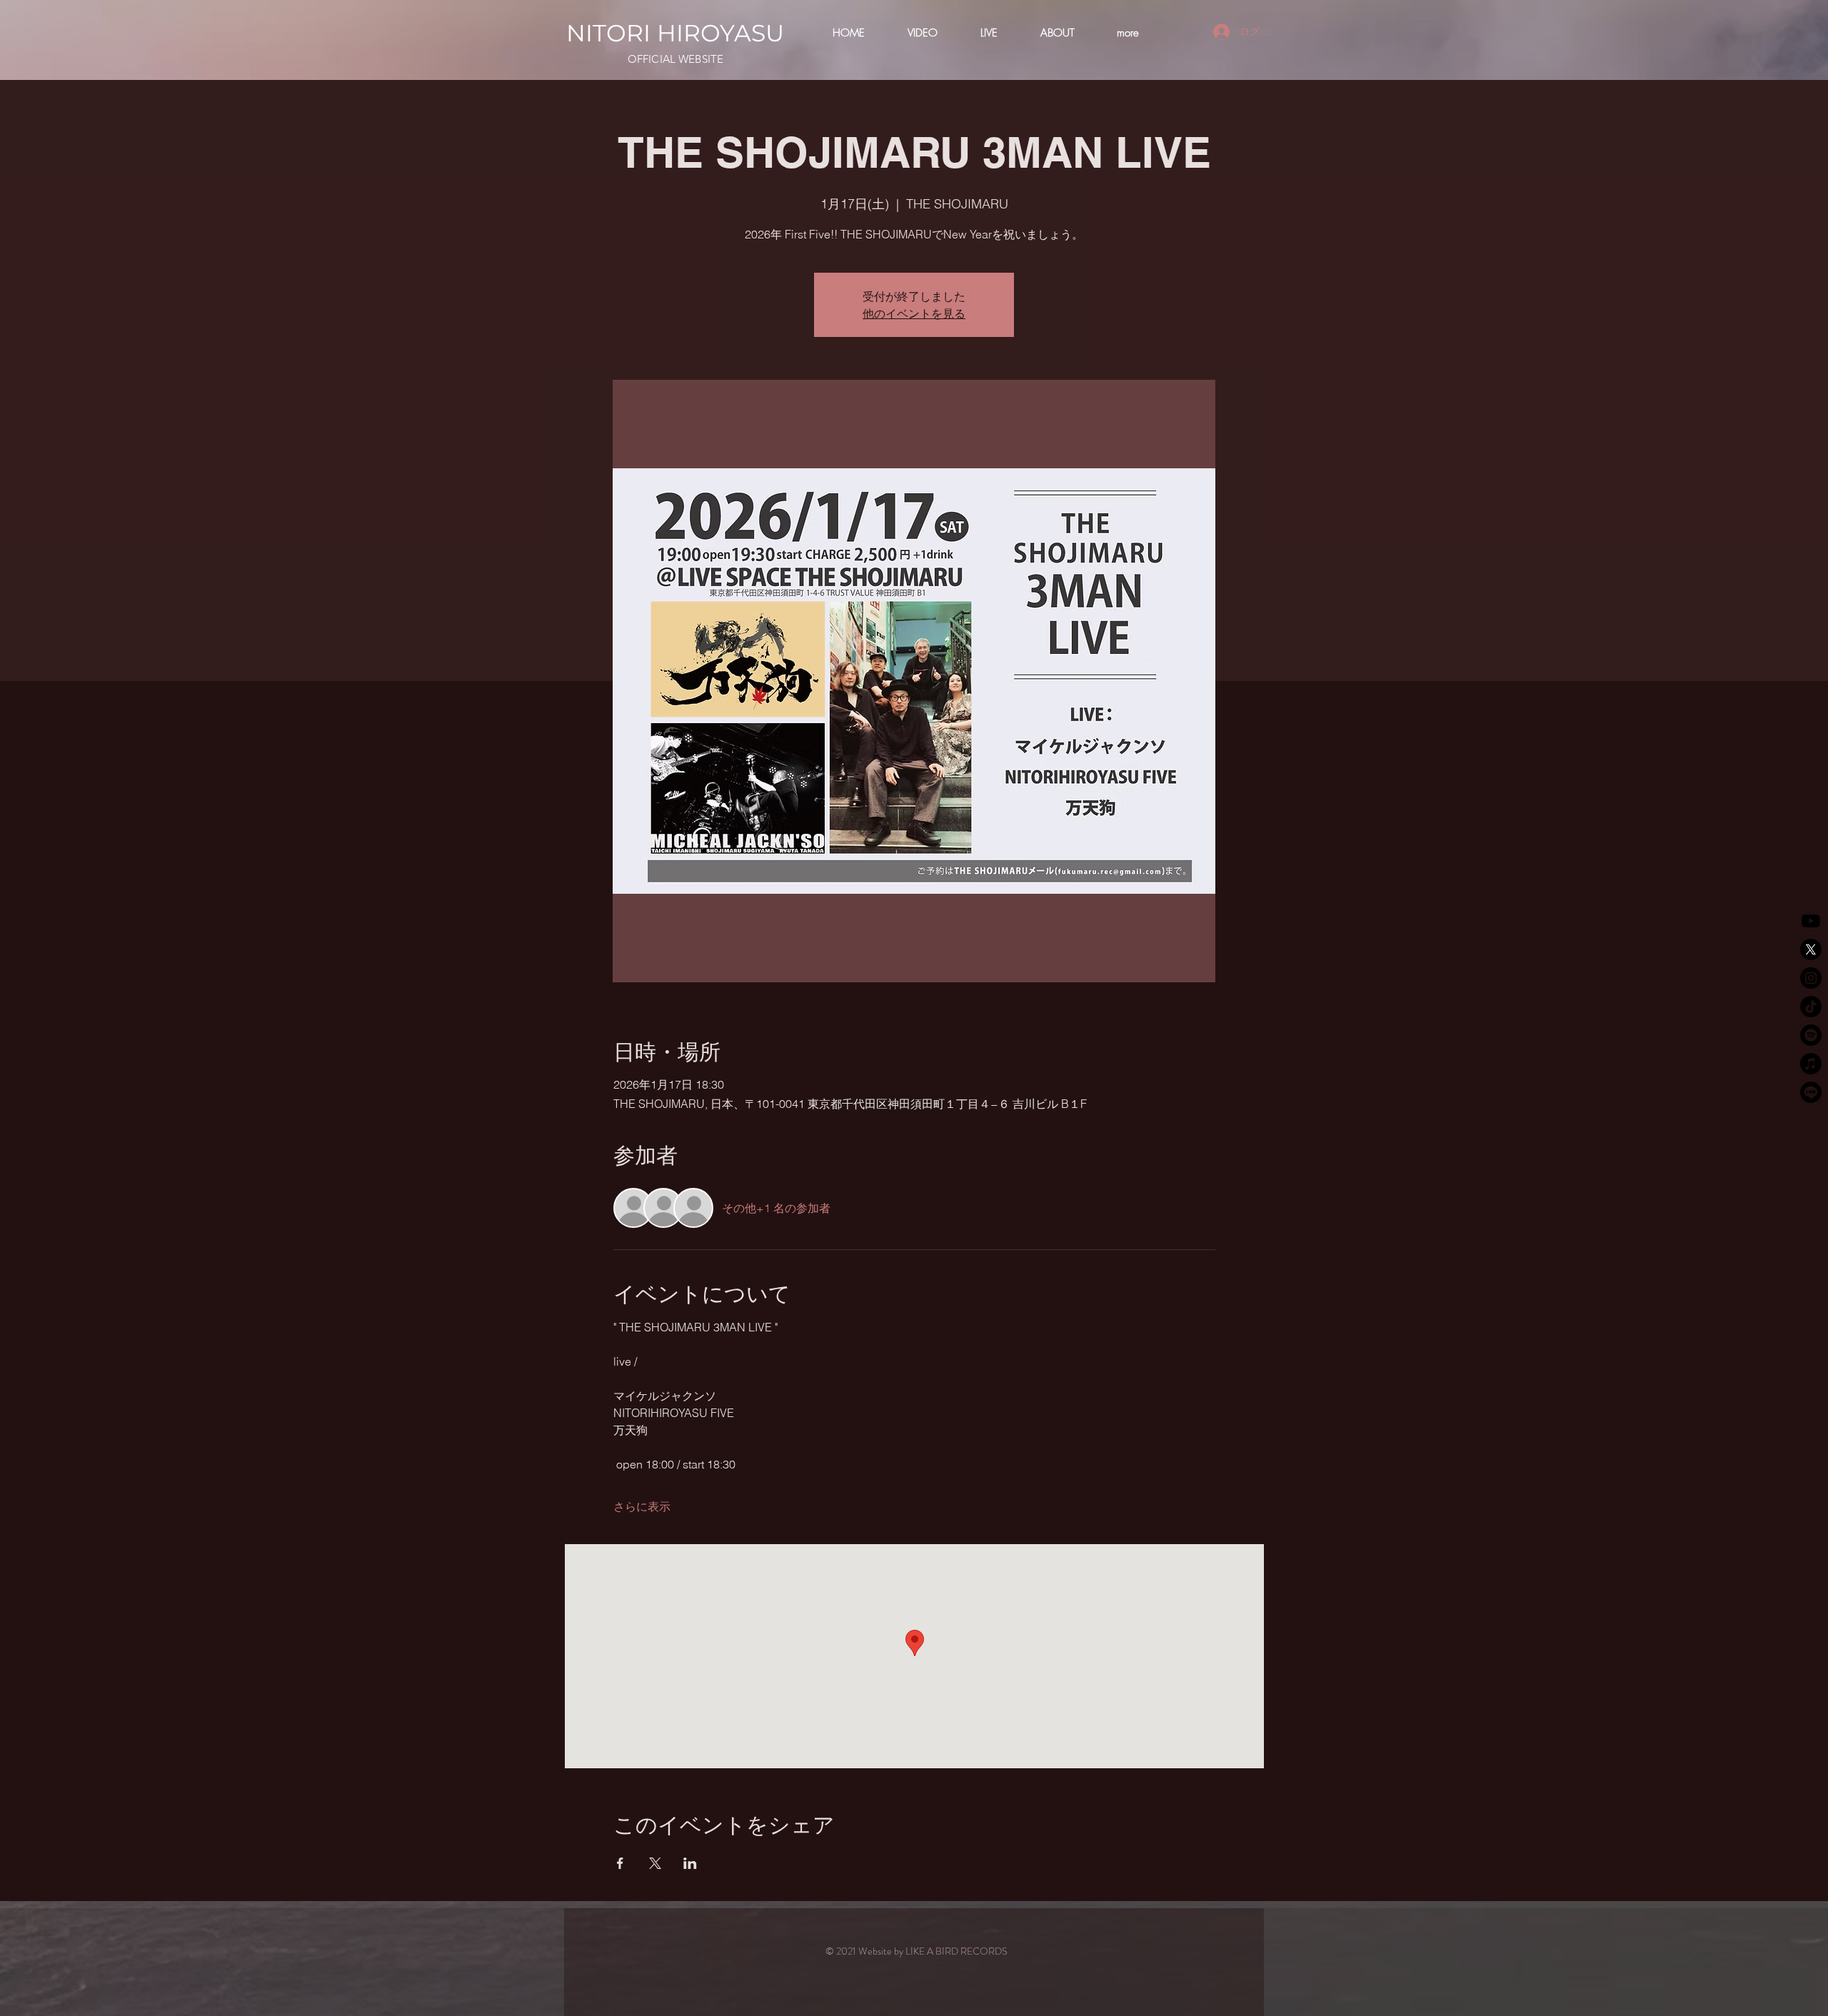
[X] (1811, 949)
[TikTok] (1811, 1007)
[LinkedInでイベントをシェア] (690, 1863)
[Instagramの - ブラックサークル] (1811, 978)
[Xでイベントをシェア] (655, 1863)
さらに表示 (642, 1506)
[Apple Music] (1811, 1064)
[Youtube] (1811, 921)
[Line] (1811, 1092)
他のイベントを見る (914, 313)
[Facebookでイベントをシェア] (620, 1863)
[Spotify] (1811, 1035)
